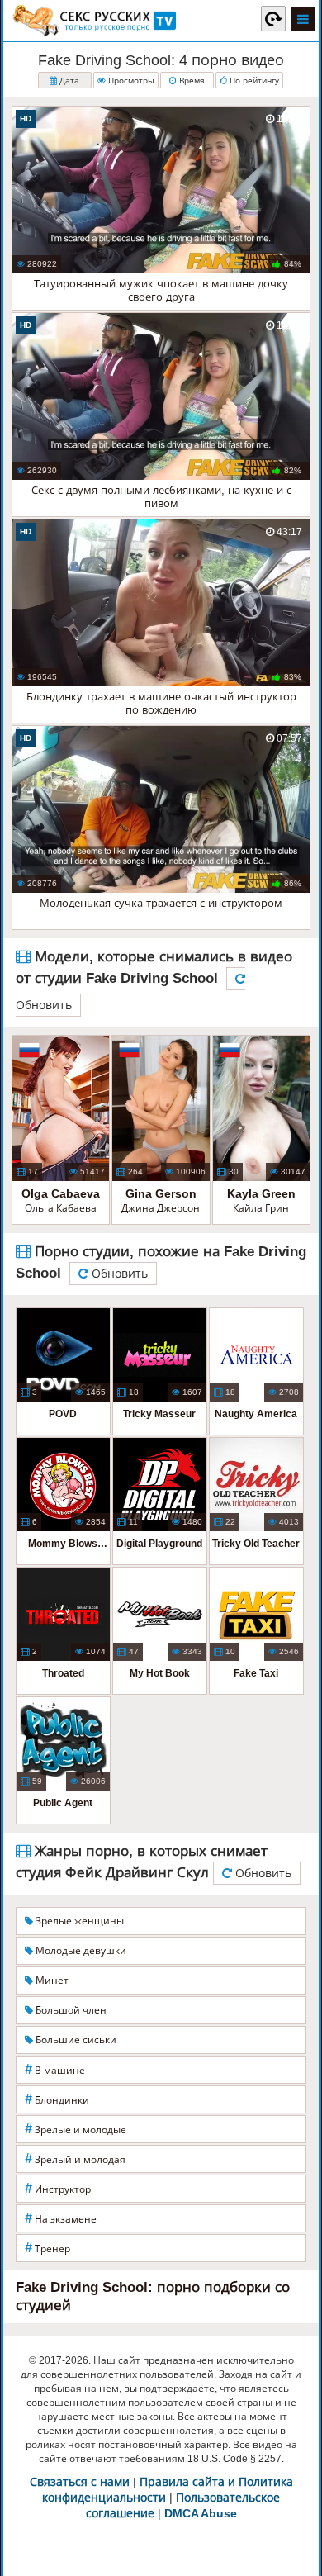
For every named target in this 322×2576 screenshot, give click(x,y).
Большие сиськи (75, 2040)
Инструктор (58, 2188)
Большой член (70, 2010)
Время (191, 81)
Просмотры (130, 81)
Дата (68, 81)
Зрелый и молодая (75, 2159)
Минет (51, 1981)
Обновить (118, 1274)
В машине (55, 2069)
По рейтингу (253, 81)
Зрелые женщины (78, 1921)
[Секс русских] (93, 21)
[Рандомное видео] (273, 18)
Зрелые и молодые (76, 2129)
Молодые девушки (80, 1951)
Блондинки (57, 2099)
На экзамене (61, 2218)
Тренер (47, 2248)
